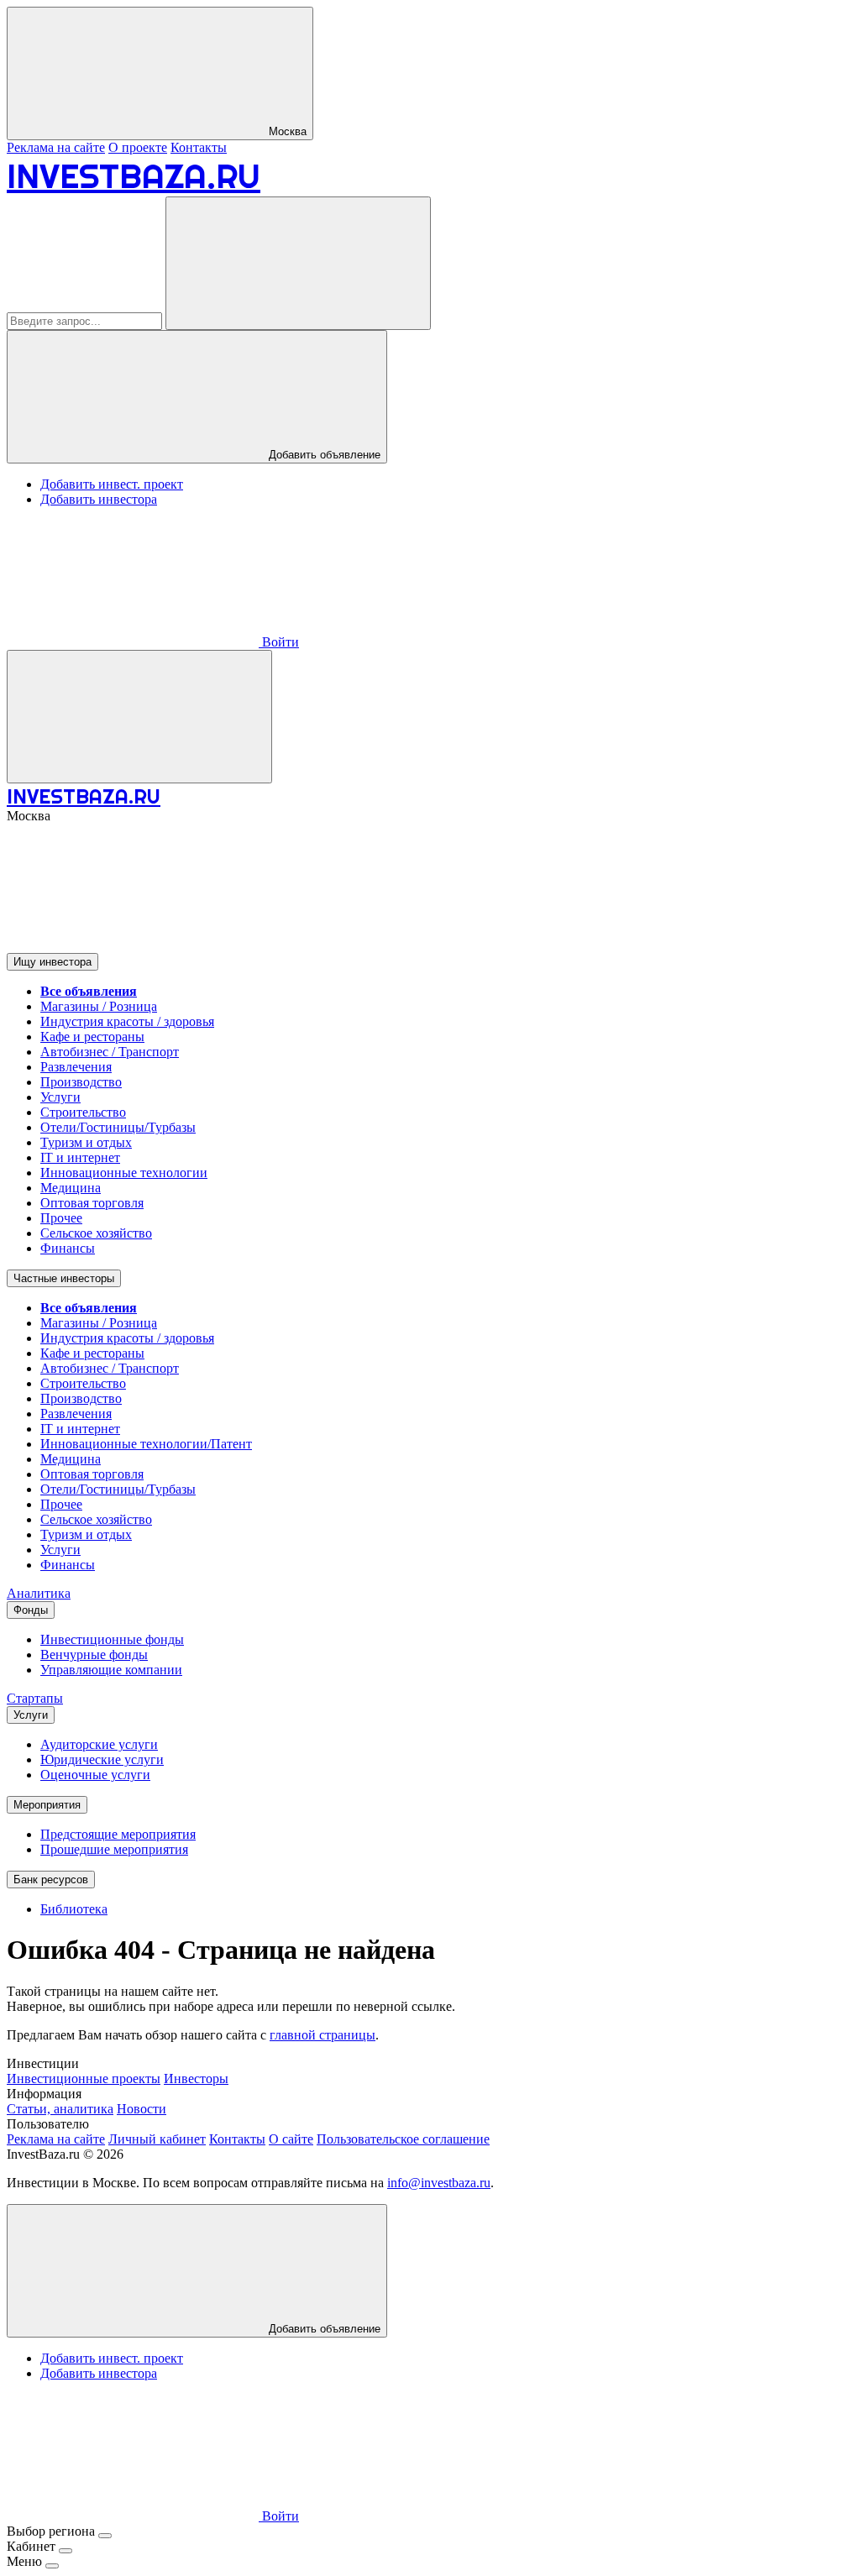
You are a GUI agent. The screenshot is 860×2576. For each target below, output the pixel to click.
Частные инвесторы (64, 1278)
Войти (279, 642)
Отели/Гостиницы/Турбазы (118, 1127)
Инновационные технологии (124, 1173)
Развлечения (76, 1067)
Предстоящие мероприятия (118, 1834)
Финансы (68, 1248)
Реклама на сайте (56, 147)
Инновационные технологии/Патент (146, 1444)
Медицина (71, 1188)
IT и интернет (80, 1157)
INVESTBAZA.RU (134, 176)
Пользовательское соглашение (403, 2139)
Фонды (31, 1610)
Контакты (199, 147)
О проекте (138, 147)
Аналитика (39, 1593)
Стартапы (35, 1698)
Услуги (60, 1097)
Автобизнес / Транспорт (110, 1052)
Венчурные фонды (94, 1655)
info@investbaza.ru (439, 2183)
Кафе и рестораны (92, 1037)
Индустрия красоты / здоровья (127, 1021)
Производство (81, 1082)
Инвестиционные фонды (112, 1639)
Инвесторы (196, 2079)
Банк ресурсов (51, 1880)
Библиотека (74, 1909)
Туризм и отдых (86, 1142)
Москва (286, 131)
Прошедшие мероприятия (114, 1849)
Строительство (83, 1112)
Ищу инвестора (52, 962)
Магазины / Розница (99, 1006)
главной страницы (322, 2035)
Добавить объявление (323, 455)
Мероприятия (47, 1805)
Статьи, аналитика (60, 2109)
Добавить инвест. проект (112, 484)
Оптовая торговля (92, 1203)
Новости (142, 2109)
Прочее (61, 1218)
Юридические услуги (102, 1759)
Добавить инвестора (99, 499)
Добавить (323, 2329)
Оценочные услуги (95, 1775)
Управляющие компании (111, 1670)
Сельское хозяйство (96, 1233)
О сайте (291, 2139)
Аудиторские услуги (99, 1744)
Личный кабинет (157, 2139)
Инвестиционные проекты (84, 2079)
